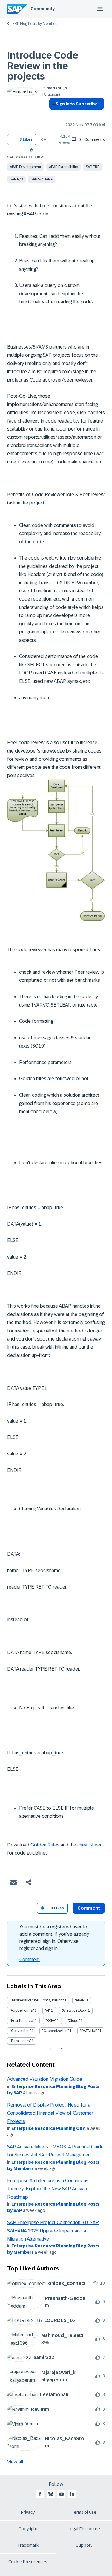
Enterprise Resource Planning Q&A (49, 2128)
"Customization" (55, 2031)
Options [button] (52, 115)
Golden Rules (45, 1845)
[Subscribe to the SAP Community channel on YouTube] (62, 2494)
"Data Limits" (20, 2041)
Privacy (28, 2512)
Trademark (28, 2545)
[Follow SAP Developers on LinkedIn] (72, 2494)
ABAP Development (26, 167)
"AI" (48, 2010)
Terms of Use (84, 2512)
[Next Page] (61, 2049)
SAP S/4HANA (42, 179)
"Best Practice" (22, 2021)
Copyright (28, 2529)
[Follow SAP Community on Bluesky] (51, 2494)
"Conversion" (20, 2031)
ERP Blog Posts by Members (35, 24)
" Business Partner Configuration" (37, 2000)
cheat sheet (89, 1845)
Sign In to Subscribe (77, 104)
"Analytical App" (74, 2010)
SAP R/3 (16, 179)
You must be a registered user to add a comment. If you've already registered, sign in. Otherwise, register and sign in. (54, 1938)
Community (43, 9)
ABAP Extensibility (63, 167)
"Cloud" (74, 2021)
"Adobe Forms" (22, 2010)
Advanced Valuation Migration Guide (45, 2079)
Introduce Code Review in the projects (43, 66)
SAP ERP (93, 167)
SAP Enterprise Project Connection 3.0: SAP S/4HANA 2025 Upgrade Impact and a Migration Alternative (53, 2231)
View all (15, 2462)
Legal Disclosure (84, 2529)
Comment (30, 1959)
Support (84, 2545)
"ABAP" (80, 2000)
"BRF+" (51, 2021)
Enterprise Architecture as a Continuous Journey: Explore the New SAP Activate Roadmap (48, 2189)
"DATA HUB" (89, 2031)
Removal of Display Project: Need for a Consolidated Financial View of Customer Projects (50, 2113)
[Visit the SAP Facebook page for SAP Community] (40, 2494)
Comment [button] (89, 1908)
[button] (32, 150)
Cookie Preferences (28, 2562)
